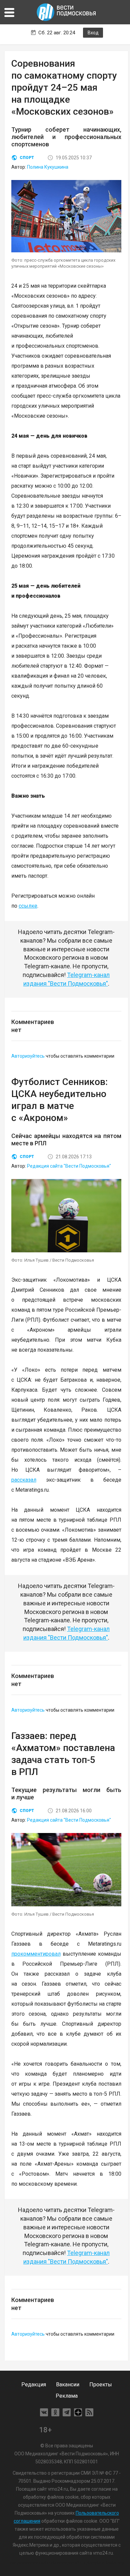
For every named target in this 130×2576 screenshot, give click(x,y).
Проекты (101, 2384)
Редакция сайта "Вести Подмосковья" (69, 1166)
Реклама (67, 2396)
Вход (93, 33)
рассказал (24, 1480)
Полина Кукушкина (48, 167)
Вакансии (68, 2384)
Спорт (27, 158)
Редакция (34, 2384)
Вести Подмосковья (67, 12)
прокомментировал (36, 1954)
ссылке (28, 906)
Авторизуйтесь (28, 1056)
